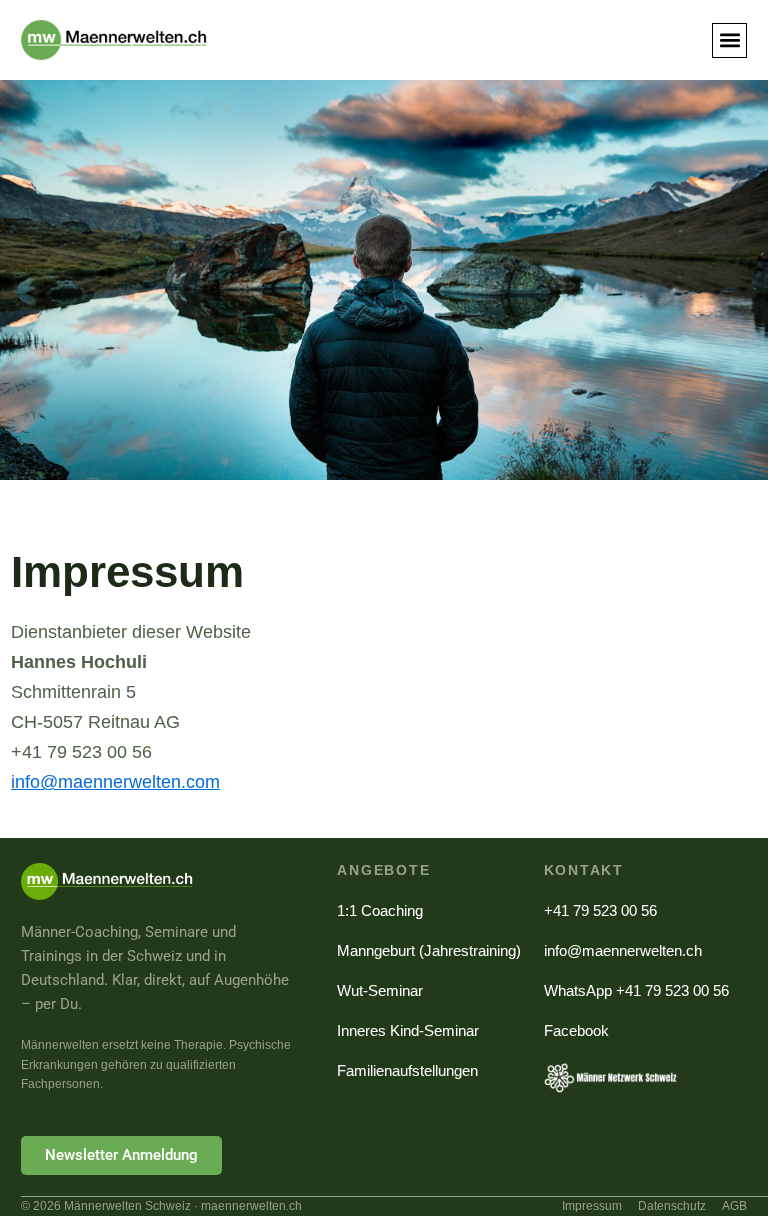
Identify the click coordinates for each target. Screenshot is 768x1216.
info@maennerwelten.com (115, 781)
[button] (729, 40)
